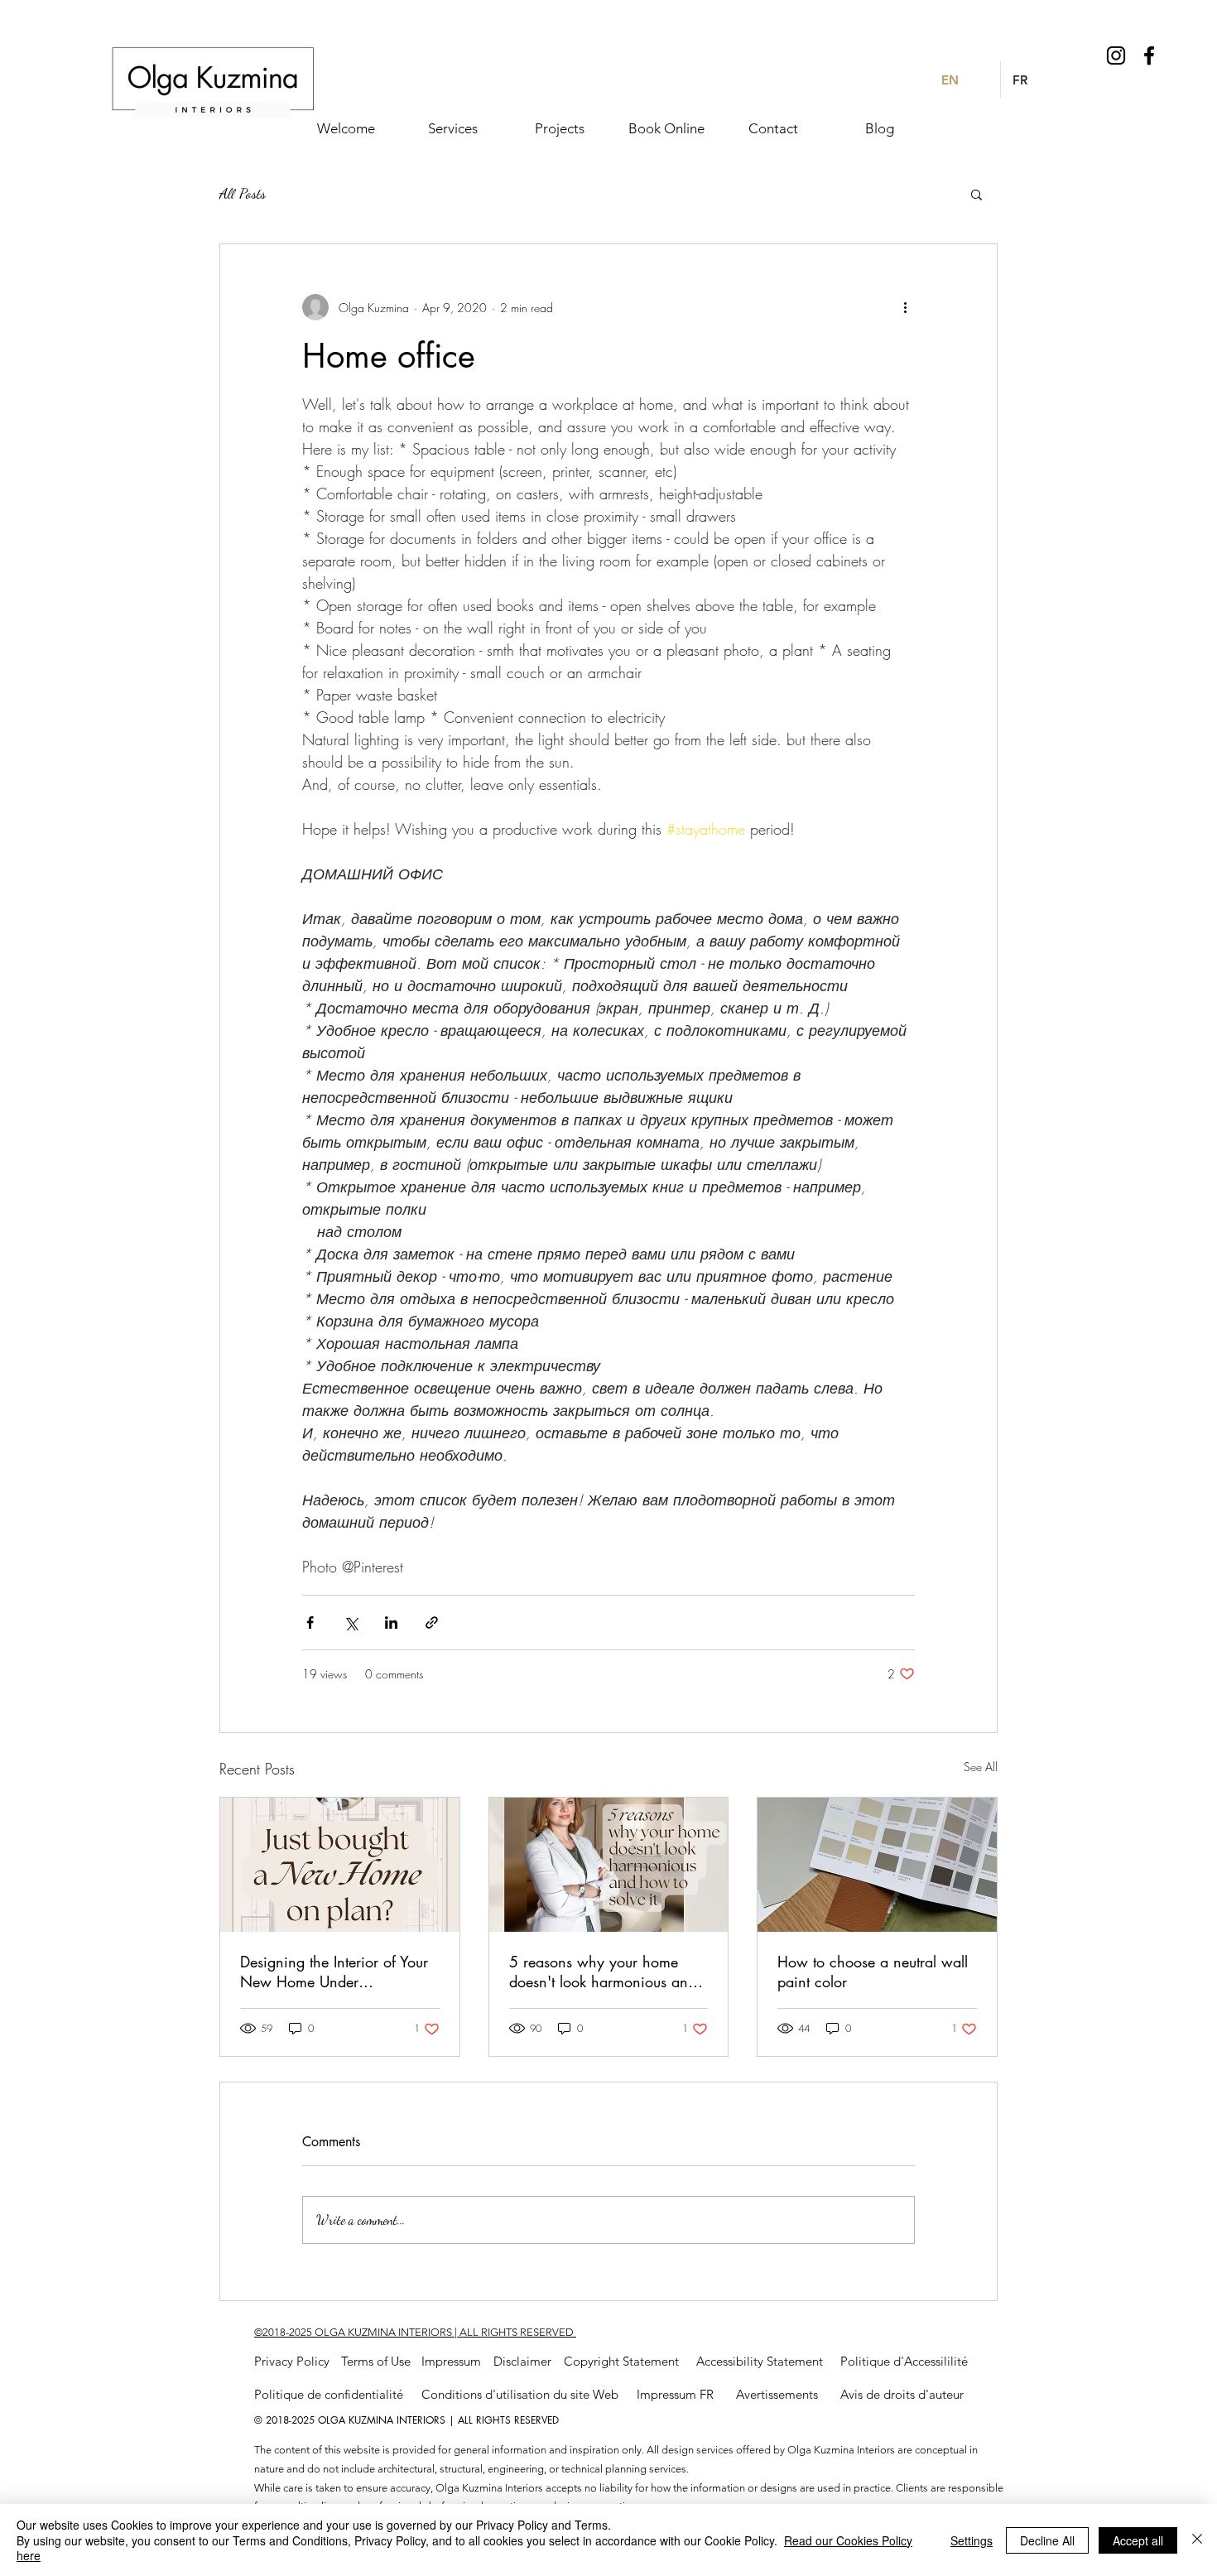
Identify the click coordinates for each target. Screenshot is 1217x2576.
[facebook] (1149, 55)
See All (981, 1767)
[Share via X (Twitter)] (351, 1623)
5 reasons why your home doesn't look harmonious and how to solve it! (603, 1972)
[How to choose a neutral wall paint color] (877, 1865)
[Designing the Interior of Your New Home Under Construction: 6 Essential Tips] (340, 1865)
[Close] (1197, 2540)
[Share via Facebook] (310, 1623)
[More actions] (905, 307)
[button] (976, 194)
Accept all (1138, 2540)
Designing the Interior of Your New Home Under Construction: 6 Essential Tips (334, 1972)
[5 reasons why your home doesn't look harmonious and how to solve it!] (609, 1865)
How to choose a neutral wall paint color (873, 1972)
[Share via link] (432, 1623)
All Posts (243, 193)
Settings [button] (972, 2540)
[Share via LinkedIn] (391, 1623)
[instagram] (1116, 55)
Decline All (1047, 2540)
